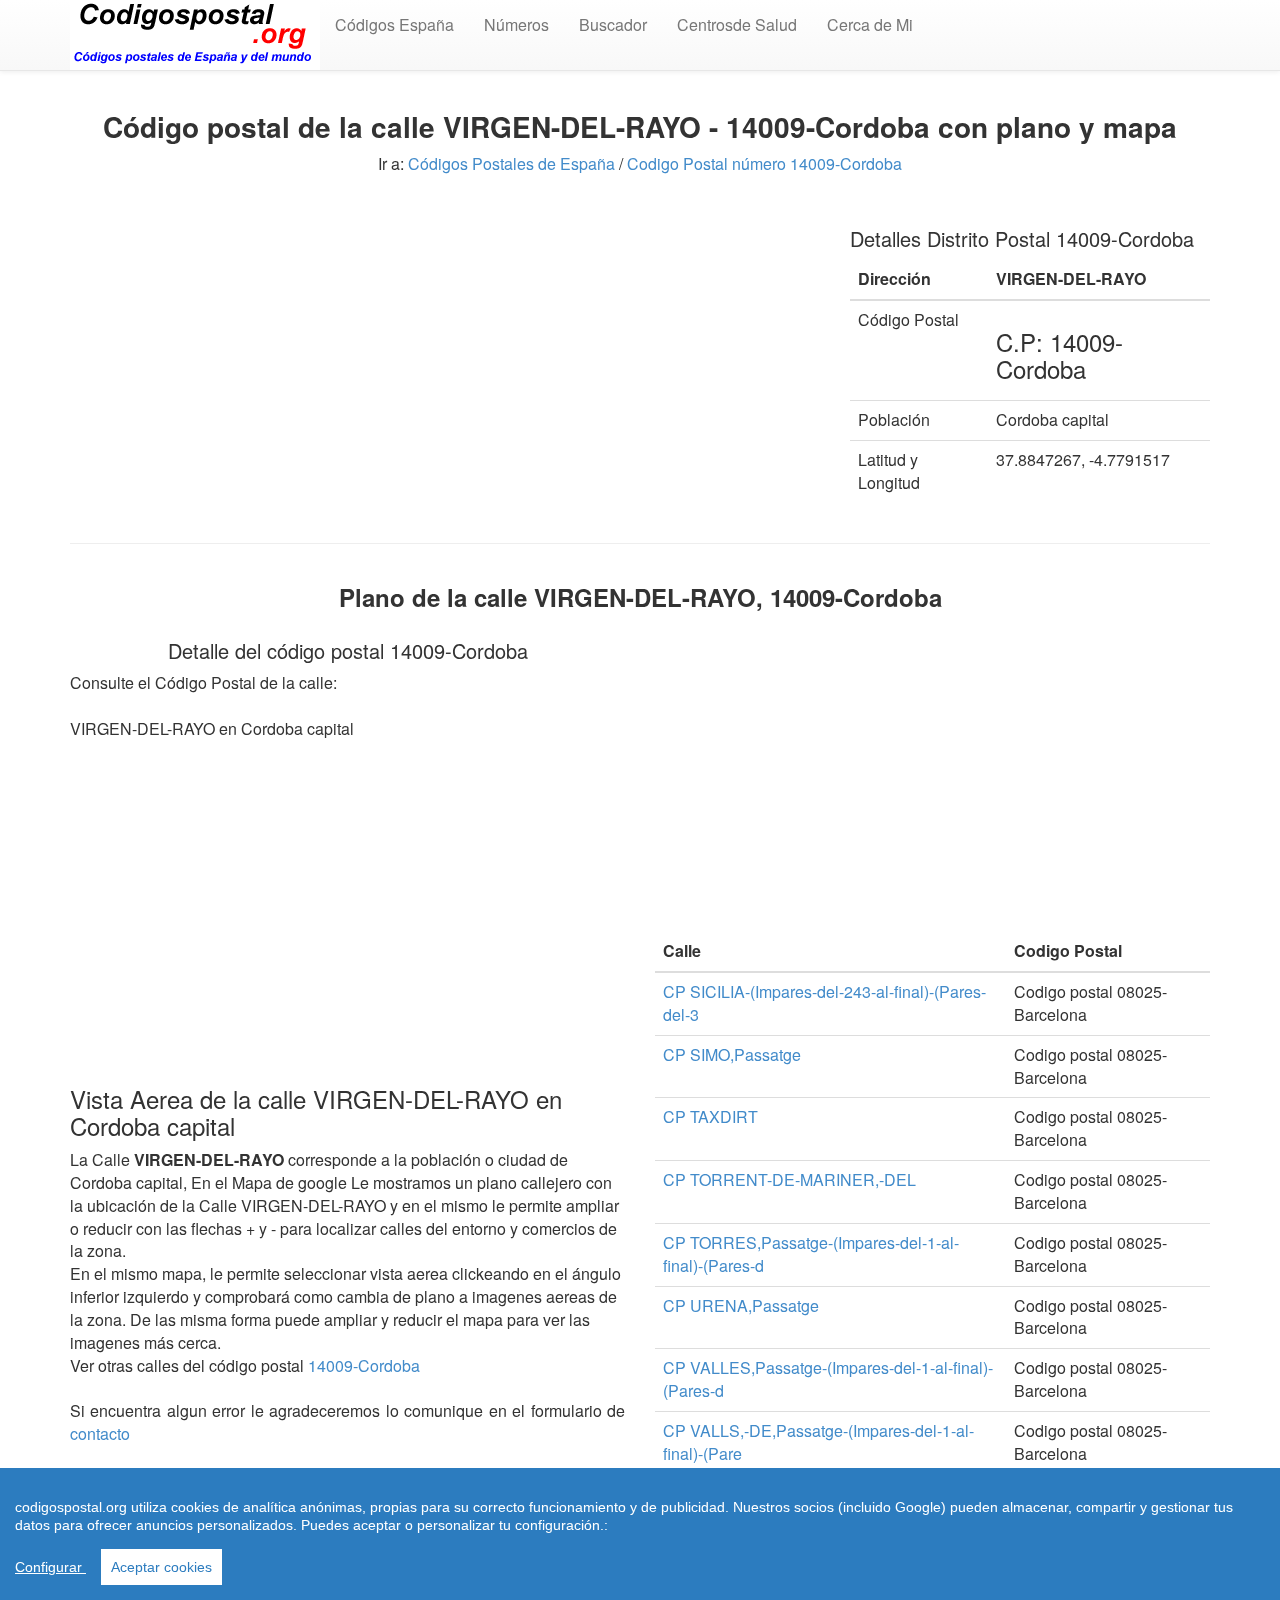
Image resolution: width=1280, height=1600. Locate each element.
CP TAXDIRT (710, 1116)
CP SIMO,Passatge (732, 1054)
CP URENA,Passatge (741, 1305)
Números (516, 24)
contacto (100, 1433)
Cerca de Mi (870, 24)
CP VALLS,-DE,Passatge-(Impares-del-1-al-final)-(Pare (818, 1442)
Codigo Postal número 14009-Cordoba (764, 163)
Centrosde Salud (737, 24)
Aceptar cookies (161, 1567)
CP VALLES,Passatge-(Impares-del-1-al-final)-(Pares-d (828, 1379)
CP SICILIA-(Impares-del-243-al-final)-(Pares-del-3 (824, 1003)
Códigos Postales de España (511, 163)
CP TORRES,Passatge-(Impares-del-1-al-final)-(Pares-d (811, 1254)
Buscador (613, 24)
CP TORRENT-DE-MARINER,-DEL (789, 1179)
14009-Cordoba (364, 1365)
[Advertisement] (445, 348)
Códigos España (394, 24)
